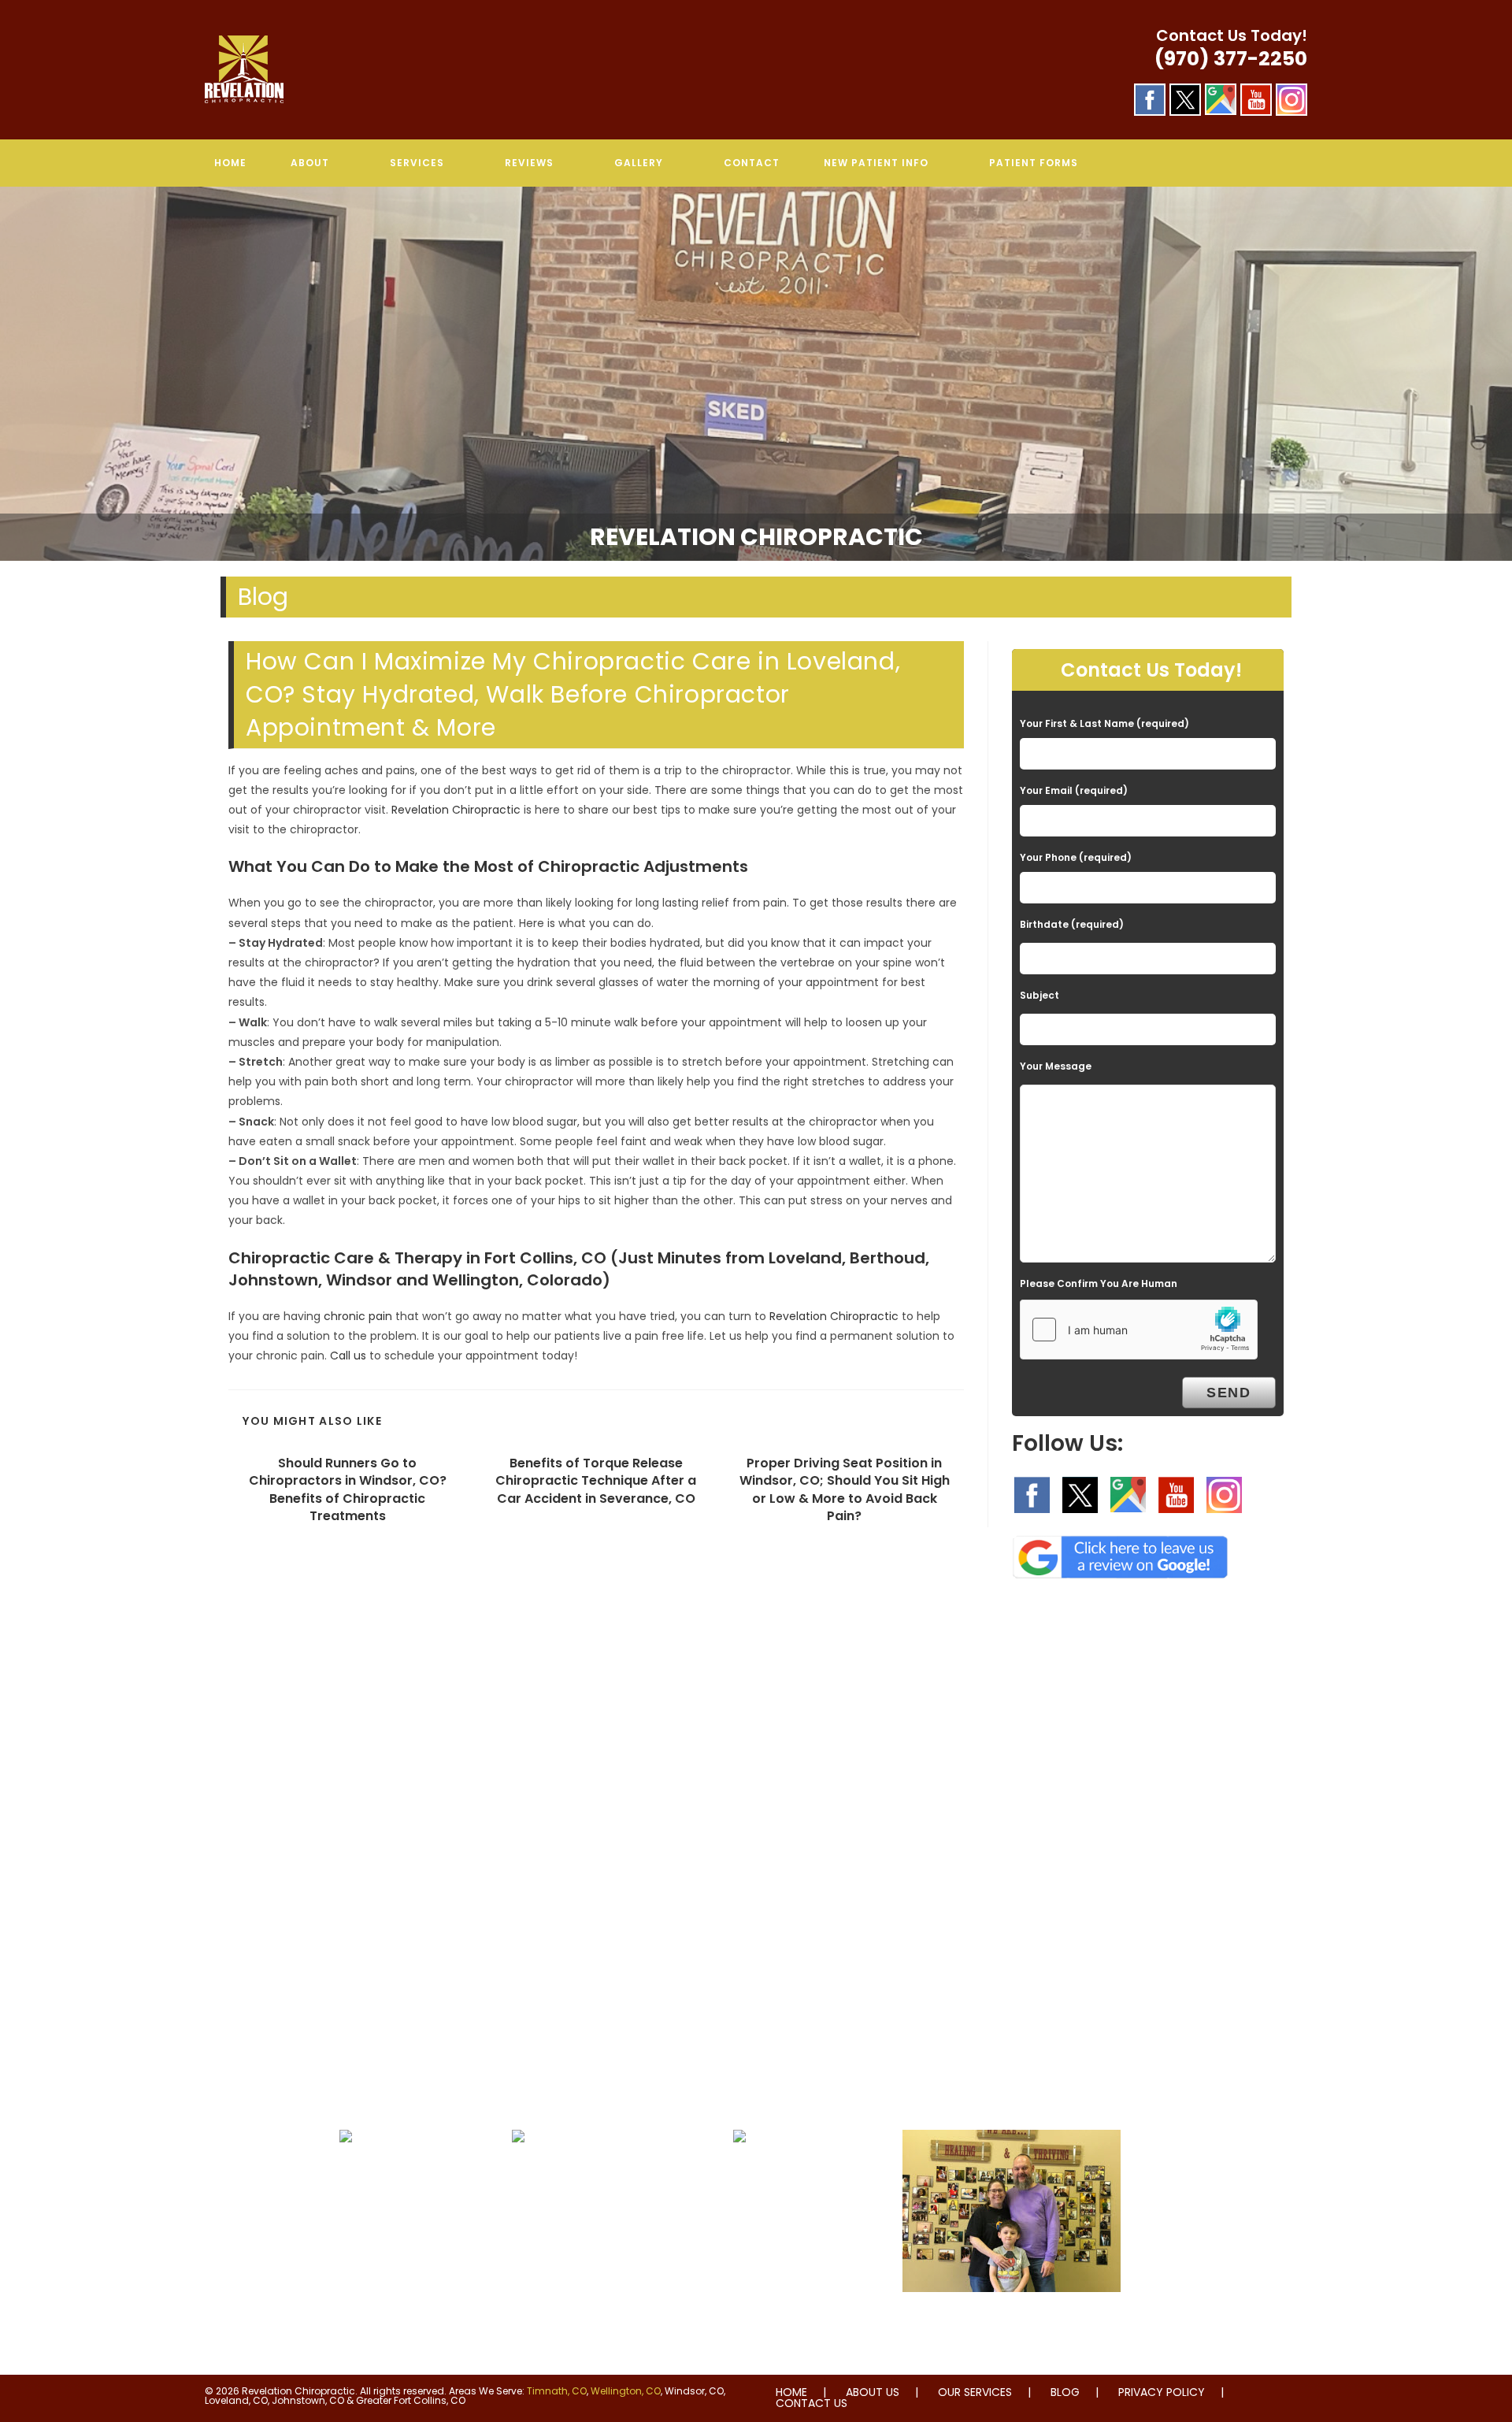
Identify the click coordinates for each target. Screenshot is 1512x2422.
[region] (756, 374)
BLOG (1065, 2392)
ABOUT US (873, 2392)
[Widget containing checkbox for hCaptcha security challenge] (1139, 1330)
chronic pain (358, 1316)
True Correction (518, 2174)
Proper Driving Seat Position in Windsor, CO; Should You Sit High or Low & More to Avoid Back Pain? (845, 1490)
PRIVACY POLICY (1162, 2392)
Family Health (1011, 2324)
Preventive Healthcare (739, 2174)
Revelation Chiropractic (456, 810)
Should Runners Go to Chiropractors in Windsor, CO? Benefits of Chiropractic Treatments (348, 1490)
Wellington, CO (626, 2391)
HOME (791, 2392)
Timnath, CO (557, 2391)
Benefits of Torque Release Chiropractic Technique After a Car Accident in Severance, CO (596, 1481)
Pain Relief (345, 2174)
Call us (348, 1356)
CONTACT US (812, 2403)
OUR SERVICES (975, 2392)
